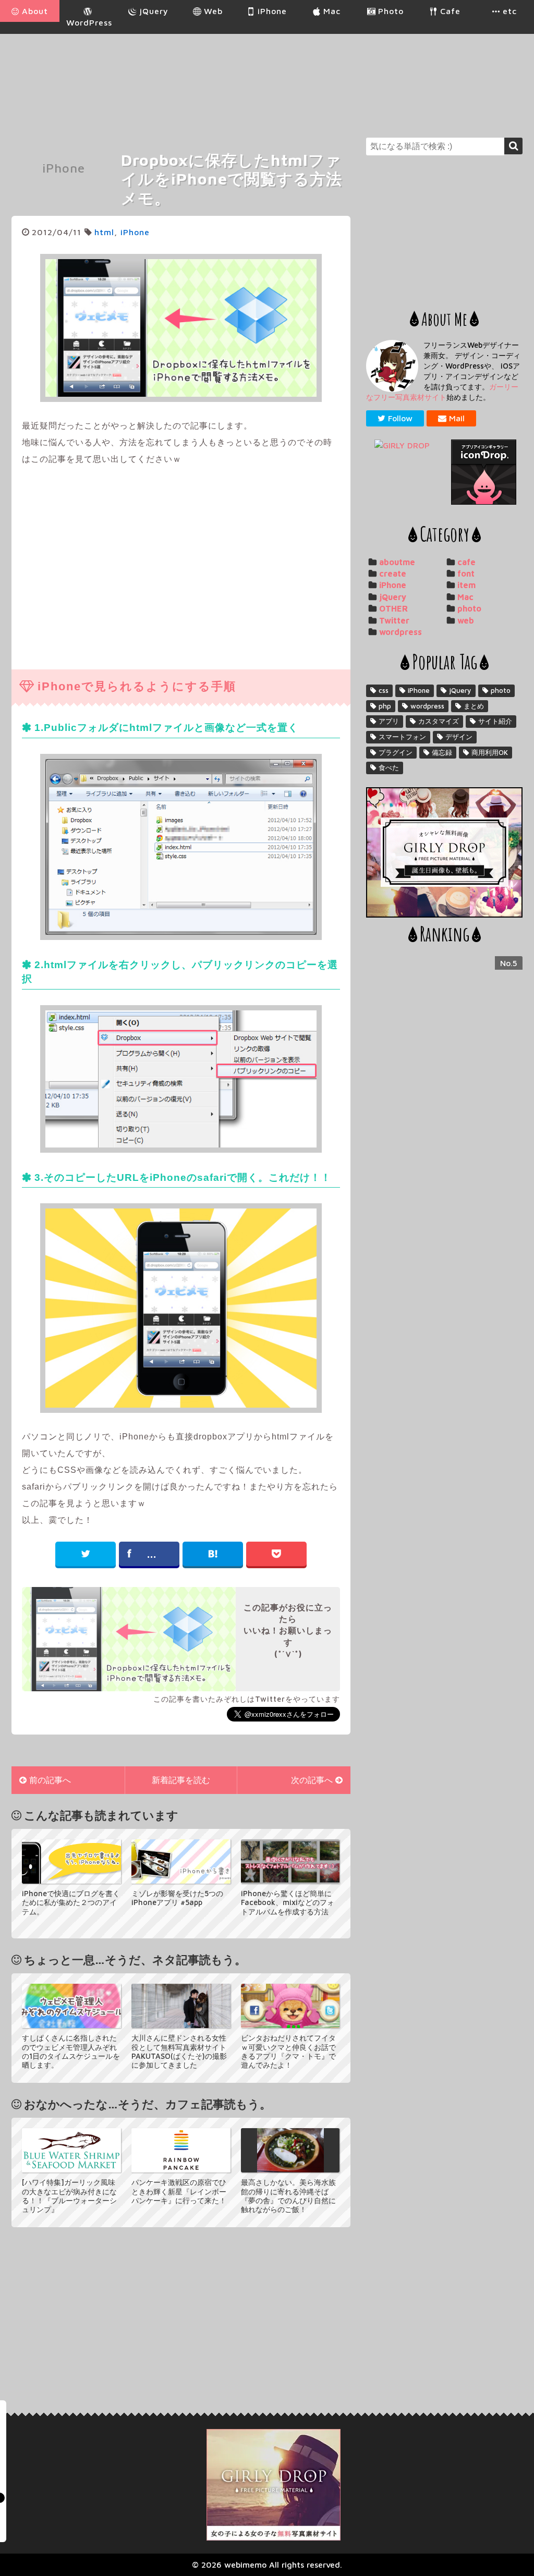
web (466, 620)
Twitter (394, 620)
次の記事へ (312, 1780)
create (393, 573)
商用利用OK (490, 752)
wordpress (400, 632)
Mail (457, 418)
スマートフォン (402, 737)
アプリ (389, 721)
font (466, 573)
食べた (389, 767)
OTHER (393, 608)
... (152, 1554)
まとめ (474, 706)
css (384, 690)
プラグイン (396, 752)
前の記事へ (50, 1780)
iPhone (64, 168)
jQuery (393, 597)
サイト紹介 (495, 721)
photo (469, 608)
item (466, 585)
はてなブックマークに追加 (213, 1554)
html (104, 232)
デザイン (459, 737)
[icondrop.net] (483, 472)
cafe (466, 562)
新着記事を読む (181, 1780)
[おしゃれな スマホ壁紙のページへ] (405, 445)
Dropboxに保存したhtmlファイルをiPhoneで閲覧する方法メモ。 (232, 179)
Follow (400, 418)
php (385, 706)
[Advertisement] (333, 78)
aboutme (397, 562)
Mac (465, 597)
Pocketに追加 (276, 1554)
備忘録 (442, 752)
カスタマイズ (439, 721)
